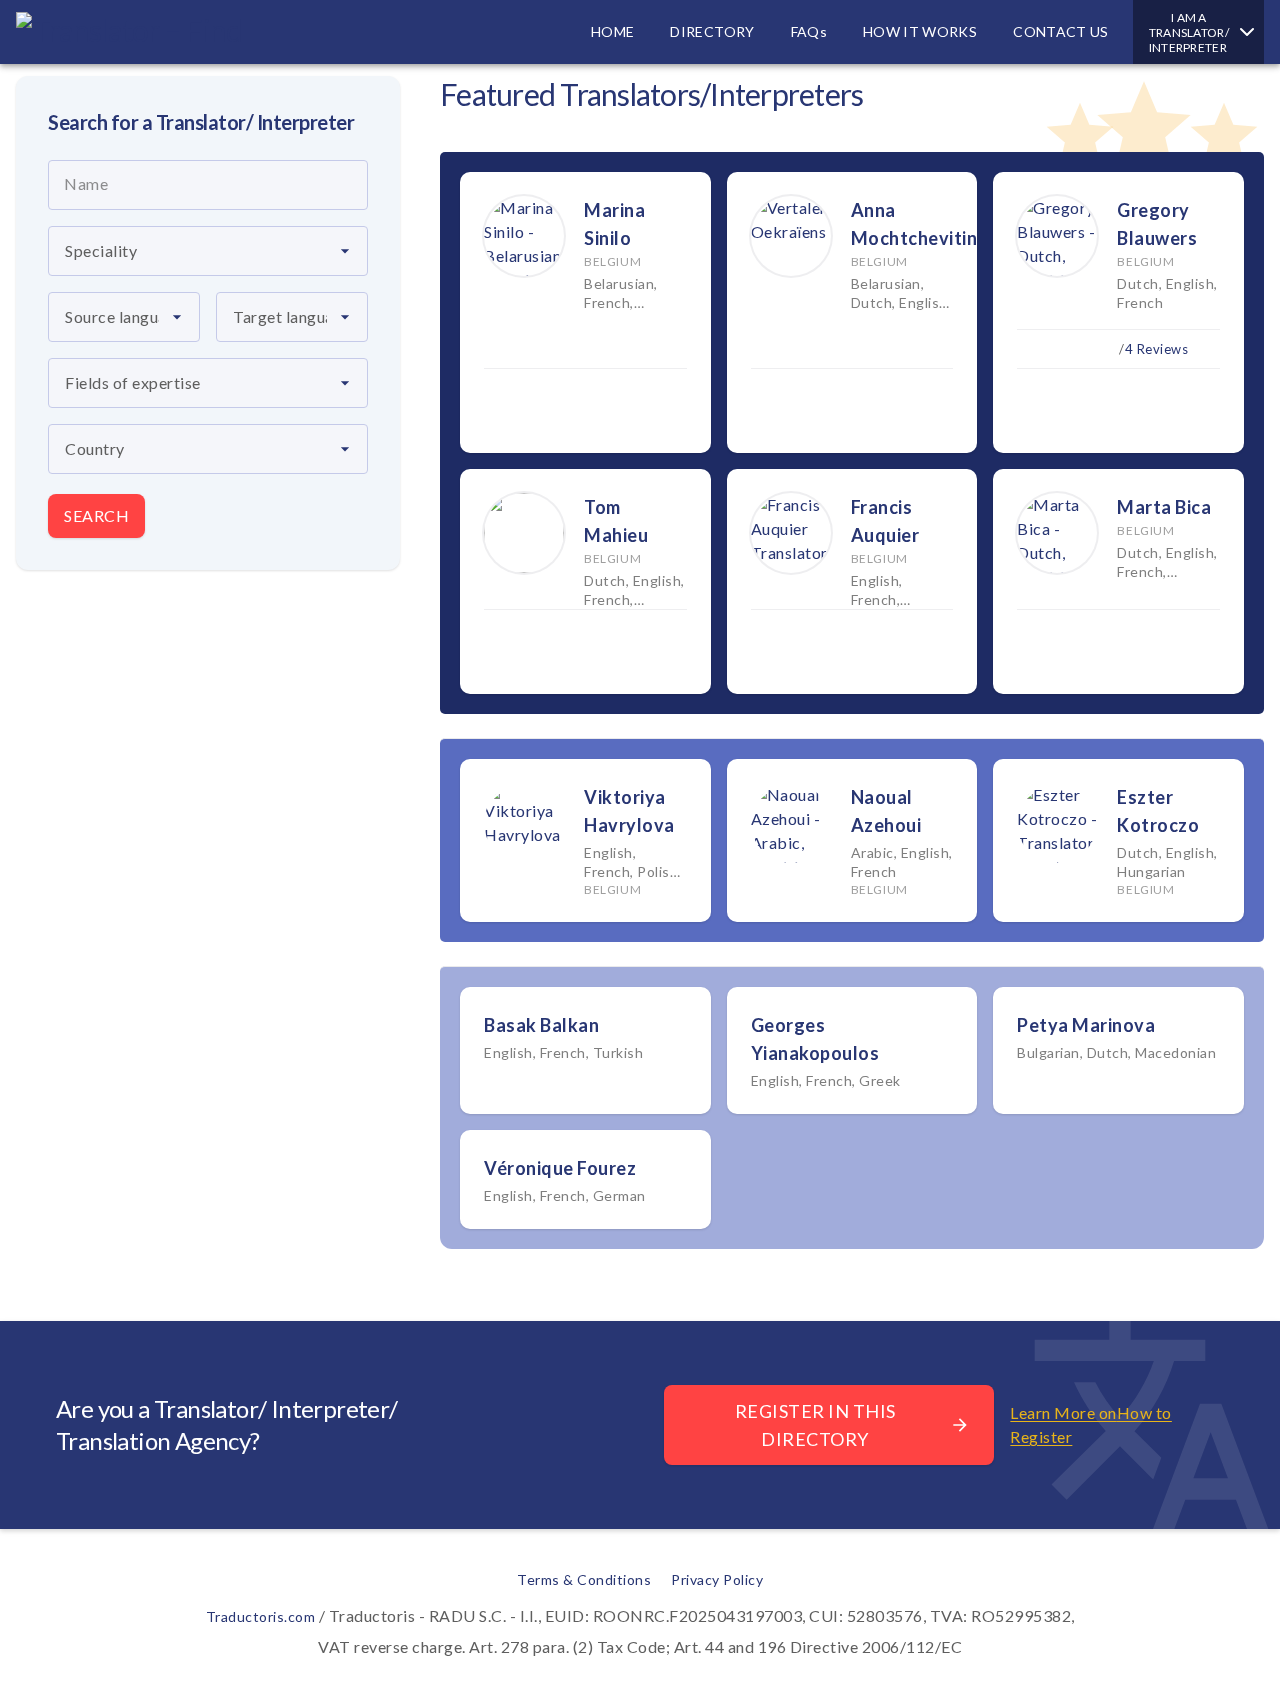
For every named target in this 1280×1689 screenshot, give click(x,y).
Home (612, 31)
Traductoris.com (261, 1616)
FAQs (809, 31)
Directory (712, 31)
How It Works (920, 31)
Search (96, 515)
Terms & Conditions (584, 1579)
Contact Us (1061, 31)
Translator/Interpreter (1189, 32)
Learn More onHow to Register (1091, 1424)
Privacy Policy (717, 1579)
